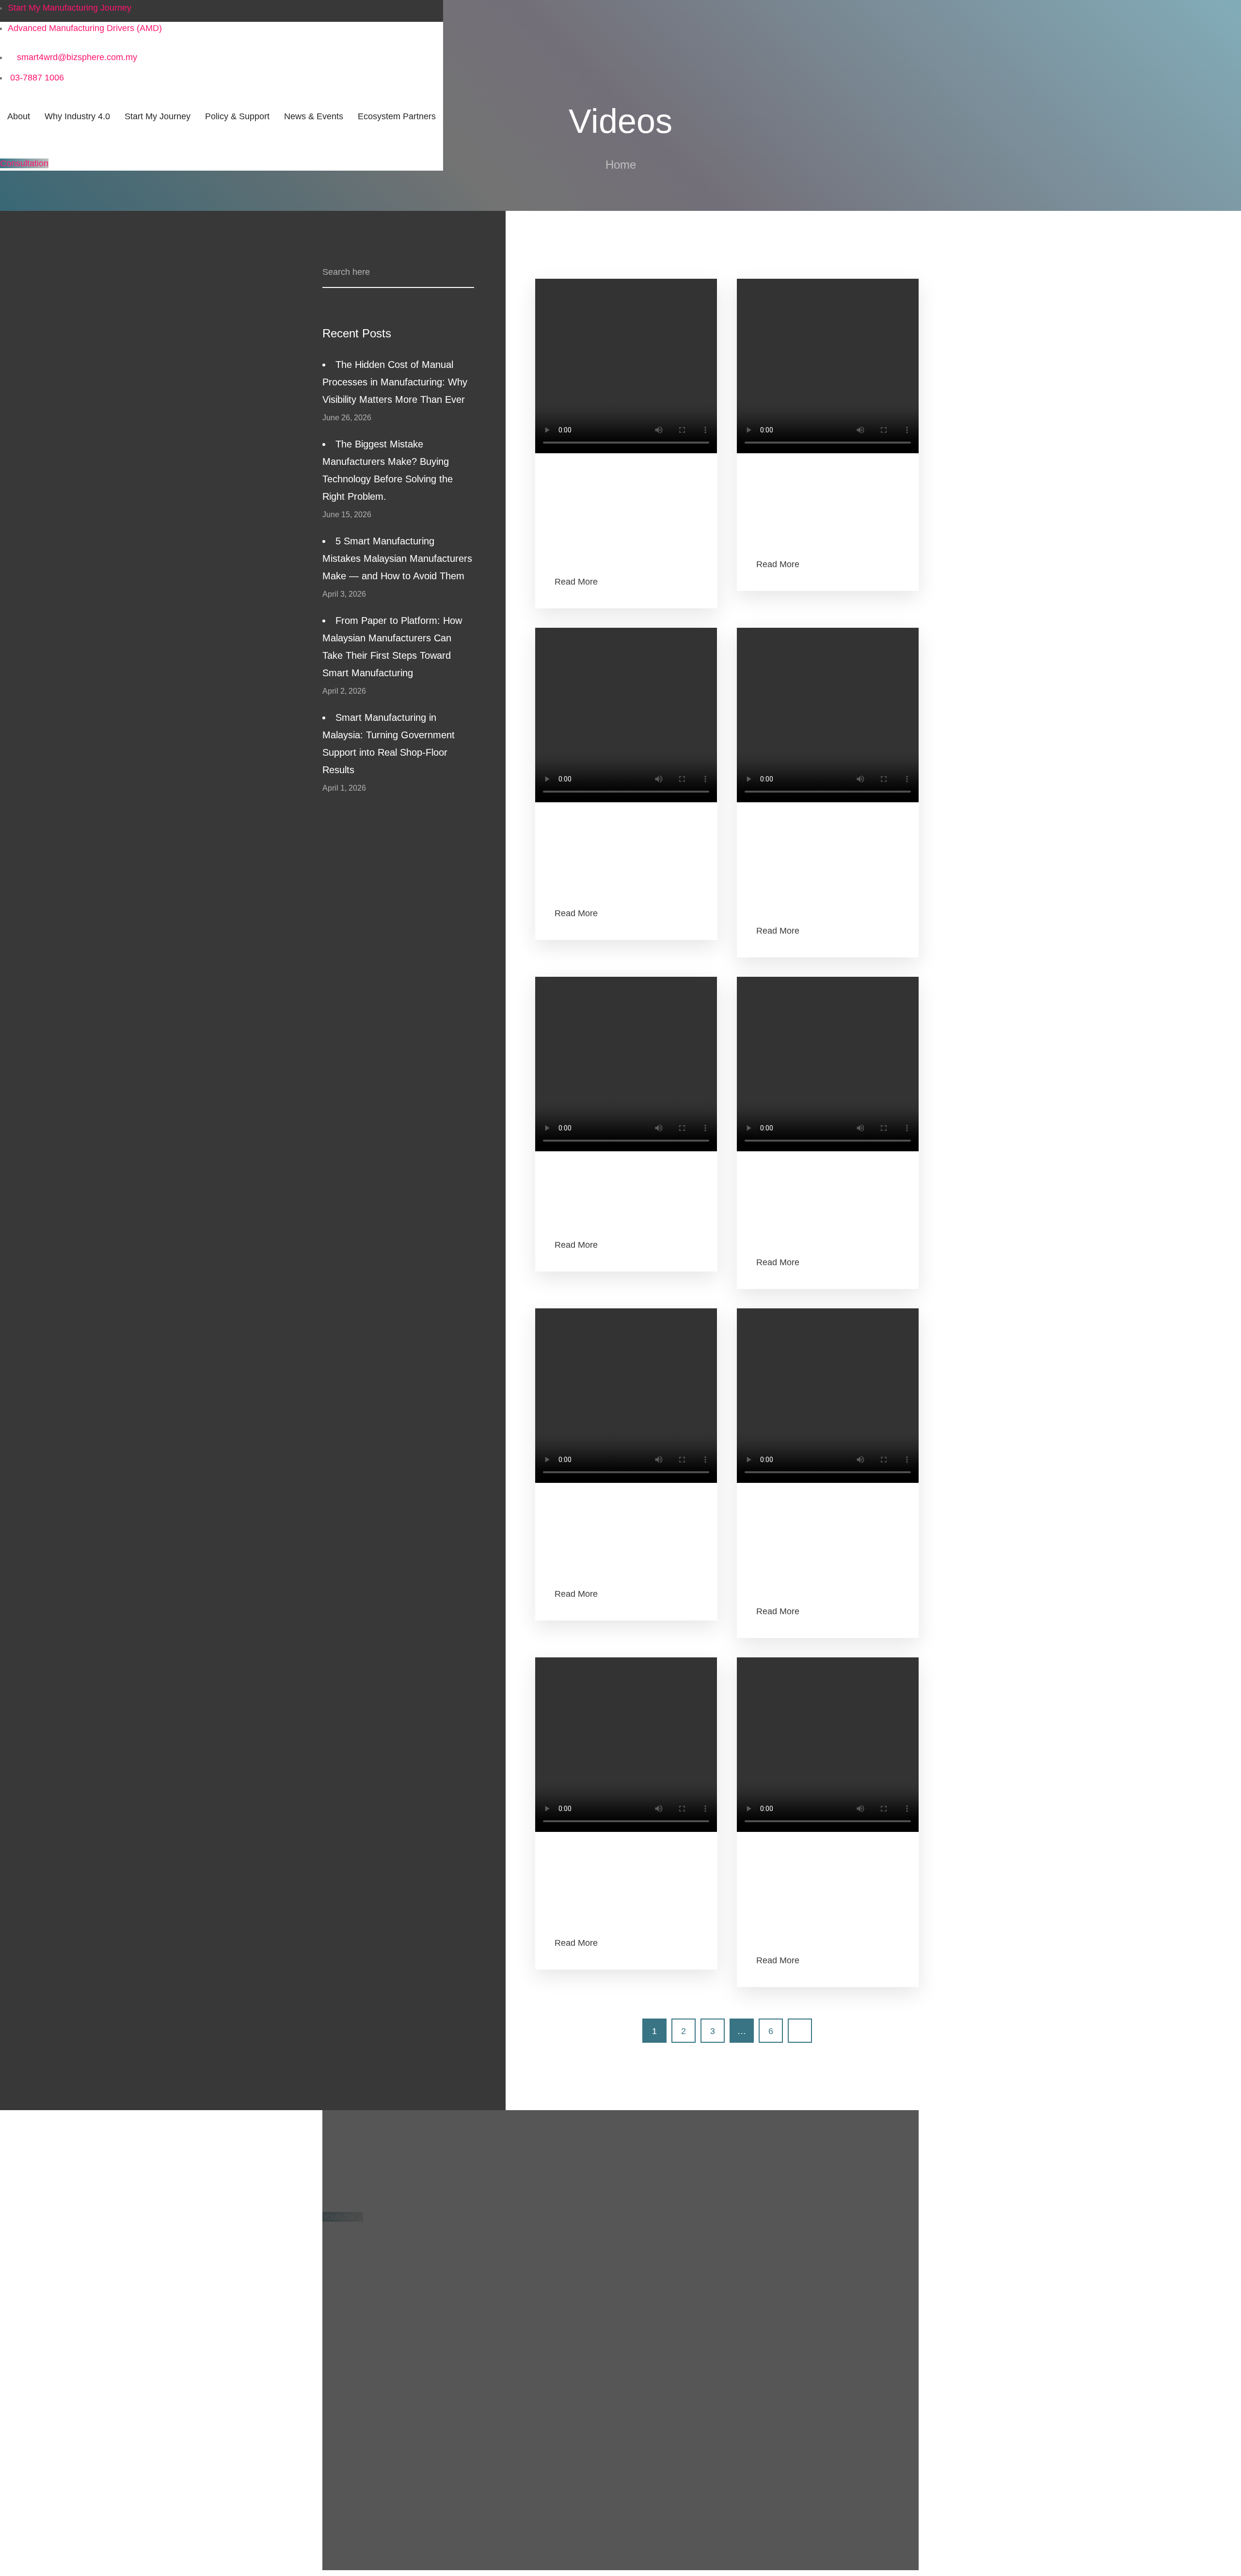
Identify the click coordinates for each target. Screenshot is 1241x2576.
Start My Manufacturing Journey (384, 2350)
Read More (576, 582)
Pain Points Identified (363, 2512)
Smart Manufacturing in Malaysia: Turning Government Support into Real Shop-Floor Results (389, 744)
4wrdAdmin (576, 481)
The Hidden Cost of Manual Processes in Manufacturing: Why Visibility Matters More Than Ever (395, 382)
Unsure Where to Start (366, 2492)
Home (621, 165)
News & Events (352, 2430)
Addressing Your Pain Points (377, 2450)
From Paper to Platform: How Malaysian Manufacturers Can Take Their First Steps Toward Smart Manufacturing (392, 647)
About (334, 2288)
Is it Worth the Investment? (374, 2471)
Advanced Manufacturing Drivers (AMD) (399, 2308)
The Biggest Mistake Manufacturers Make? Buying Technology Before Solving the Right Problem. (388, 470)
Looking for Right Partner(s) (376, 2532)
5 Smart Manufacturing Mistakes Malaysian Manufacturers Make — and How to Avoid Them (397, 558)
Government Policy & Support (380, 2370)
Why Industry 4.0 (355, 2329)
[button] (24, 163)
